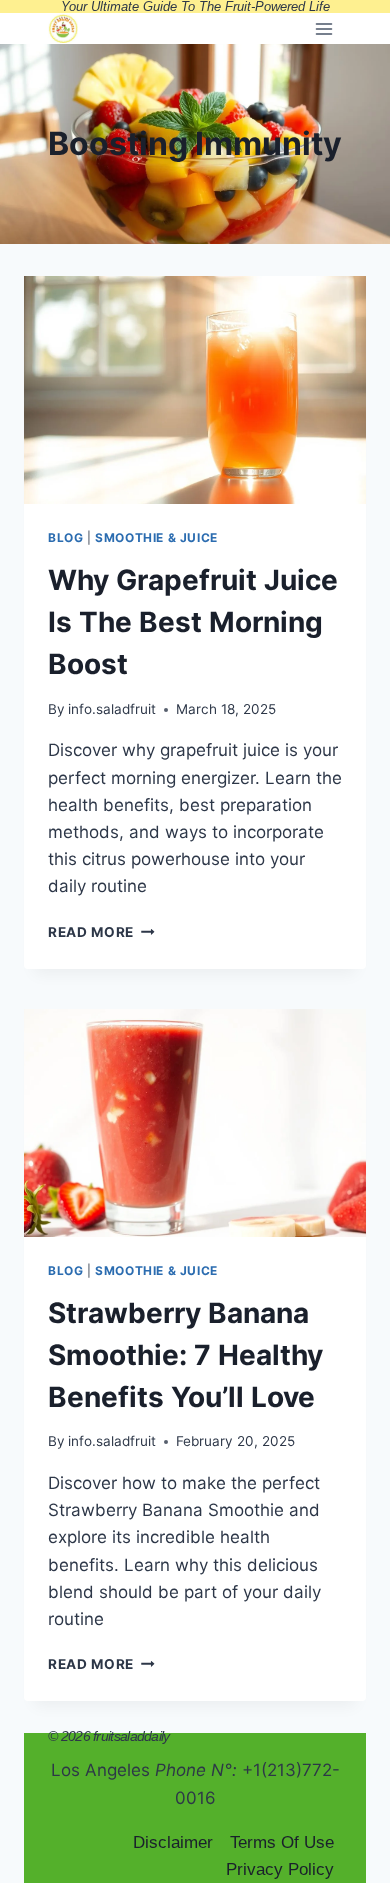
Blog (65, 537)
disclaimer (173, 1842)
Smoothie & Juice (156, 537)
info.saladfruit (112, 709)
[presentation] (195, 390)
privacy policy (280, 1869)
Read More (101, 932)
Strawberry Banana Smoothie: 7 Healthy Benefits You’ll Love (185, 1355)
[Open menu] (323, 28)
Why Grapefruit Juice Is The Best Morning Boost (193, 622)
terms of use (282, 1842)
